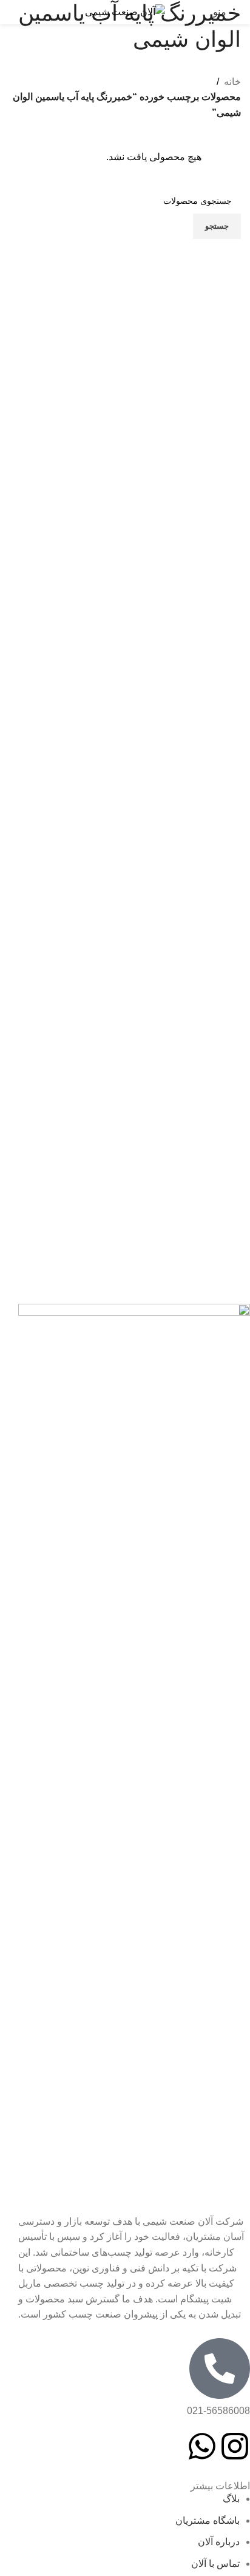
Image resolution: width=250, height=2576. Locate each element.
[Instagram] (235, 2446)
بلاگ (231, 2499)
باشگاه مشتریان (208, 2520)
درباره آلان (219, 2542)
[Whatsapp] (202, 2446)
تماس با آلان (215, 2564)
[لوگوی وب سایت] (125, 11)
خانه (232, 82)
